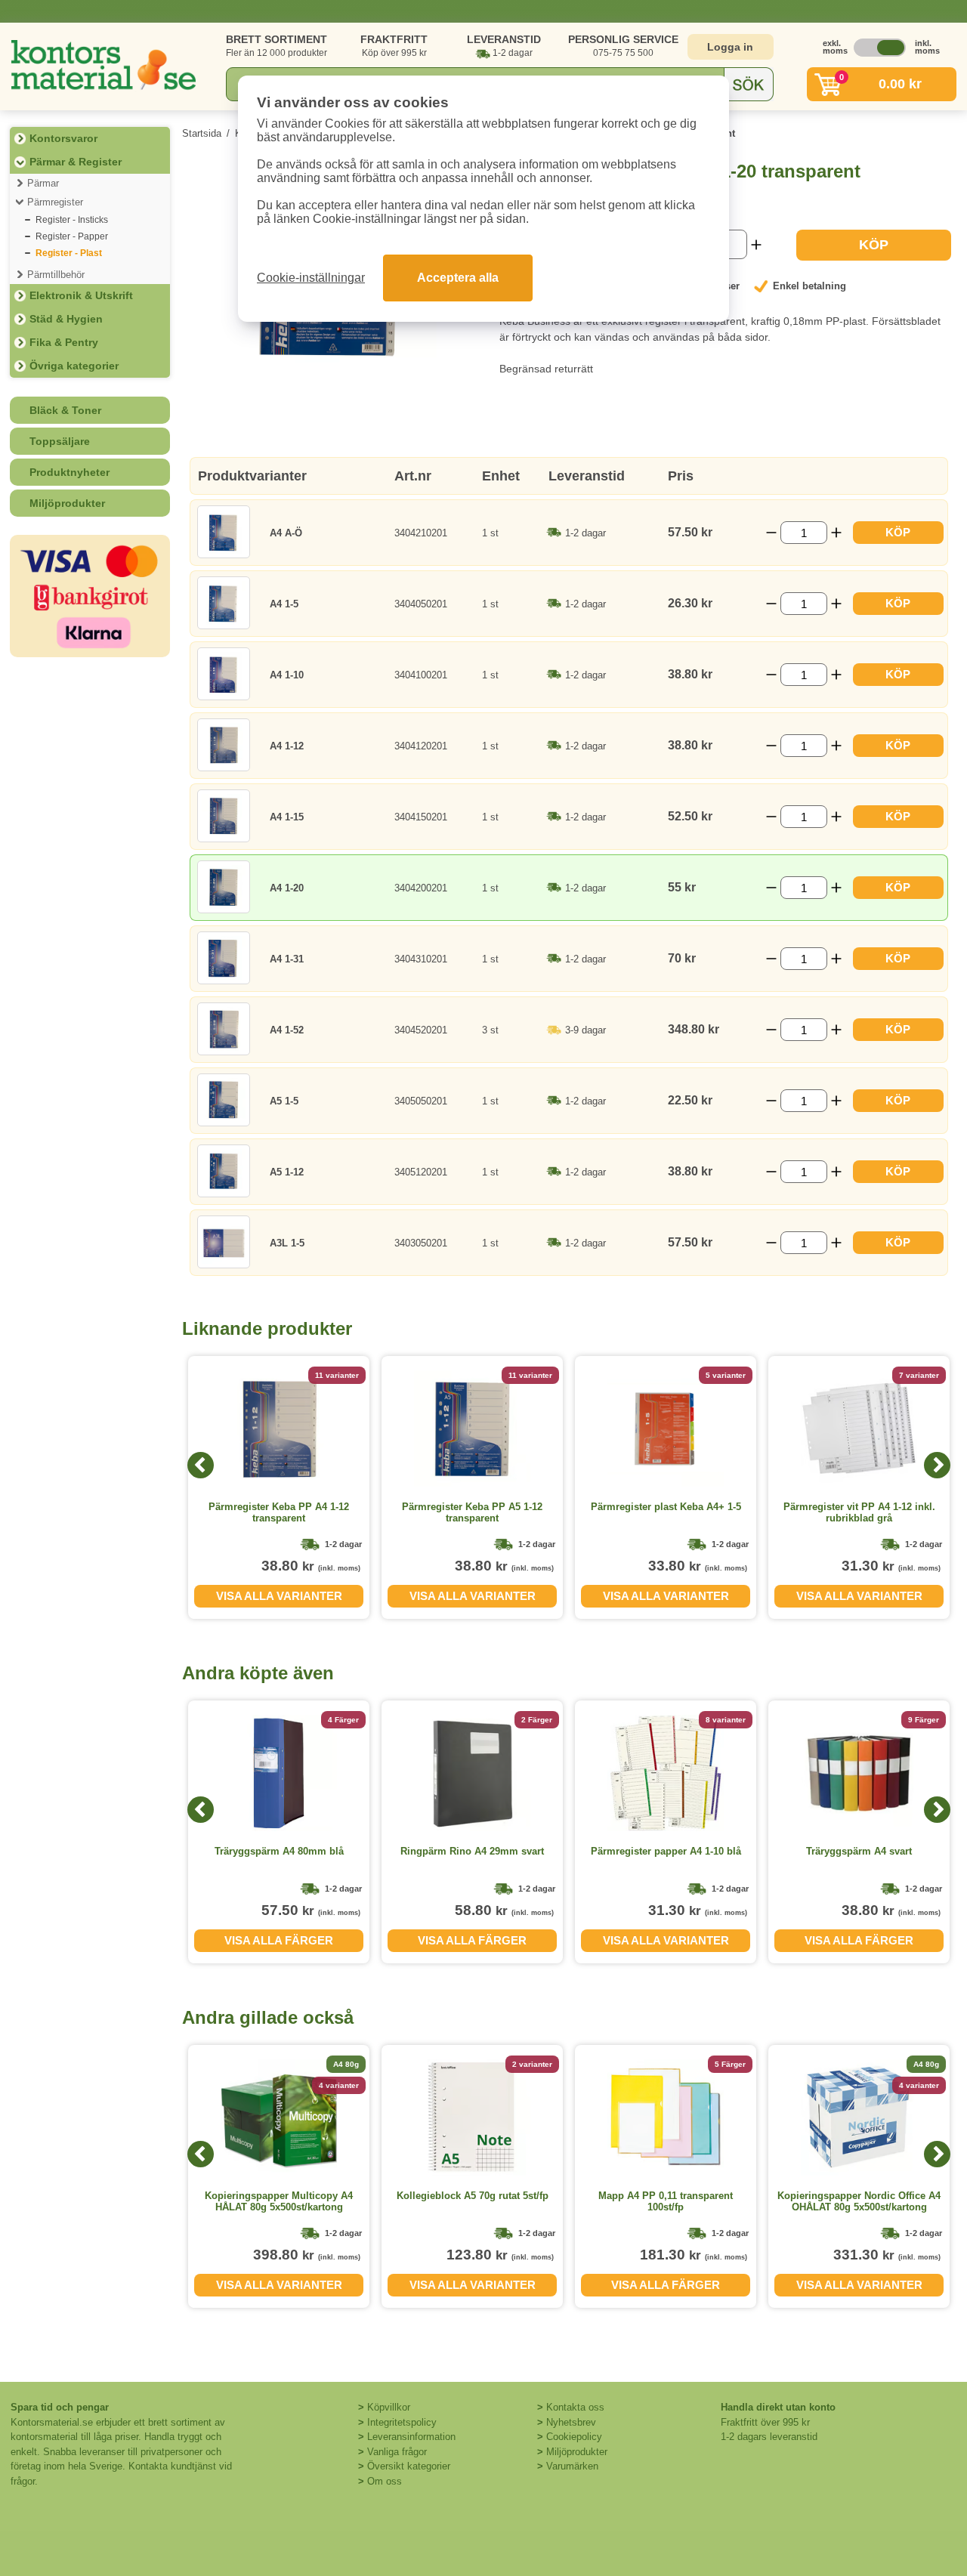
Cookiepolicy (574, 2437)
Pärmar (43, 183)
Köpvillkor (389, 2407)
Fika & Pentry (64, 342)
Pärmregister (55, 202)
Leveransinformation (411, 2437)
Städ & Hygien (66, 319)
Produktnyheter (70, 472)
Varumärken (572, 2466)
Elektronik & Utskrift (81, 295)
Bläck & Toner (65, 410)
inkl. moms (923, 47)
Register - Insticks (72, 220)
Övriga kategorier (74, 366)
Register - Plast (69, 253)
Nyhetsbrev (571, 2422)
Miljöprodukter (67, 503)
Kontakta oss (575, 2407)
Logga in (730, 47)
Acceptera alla (458, 278)
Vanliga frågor (397, 2452)
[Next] (937, 1465)
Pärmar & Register (76, 162)
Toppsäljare (60, 441)
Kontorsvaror (63, 138)
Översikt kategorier (409, 2466)
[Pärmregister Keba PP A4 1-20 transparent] (329, 368)
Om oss (385, 2481)
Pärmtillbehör (56, 275)
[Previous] (201, 1465)
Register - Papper (72, 236)
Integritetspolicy (402, 2422)
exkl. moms (831, 47)
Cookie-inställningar (311, 278)
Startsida (202, 133)
